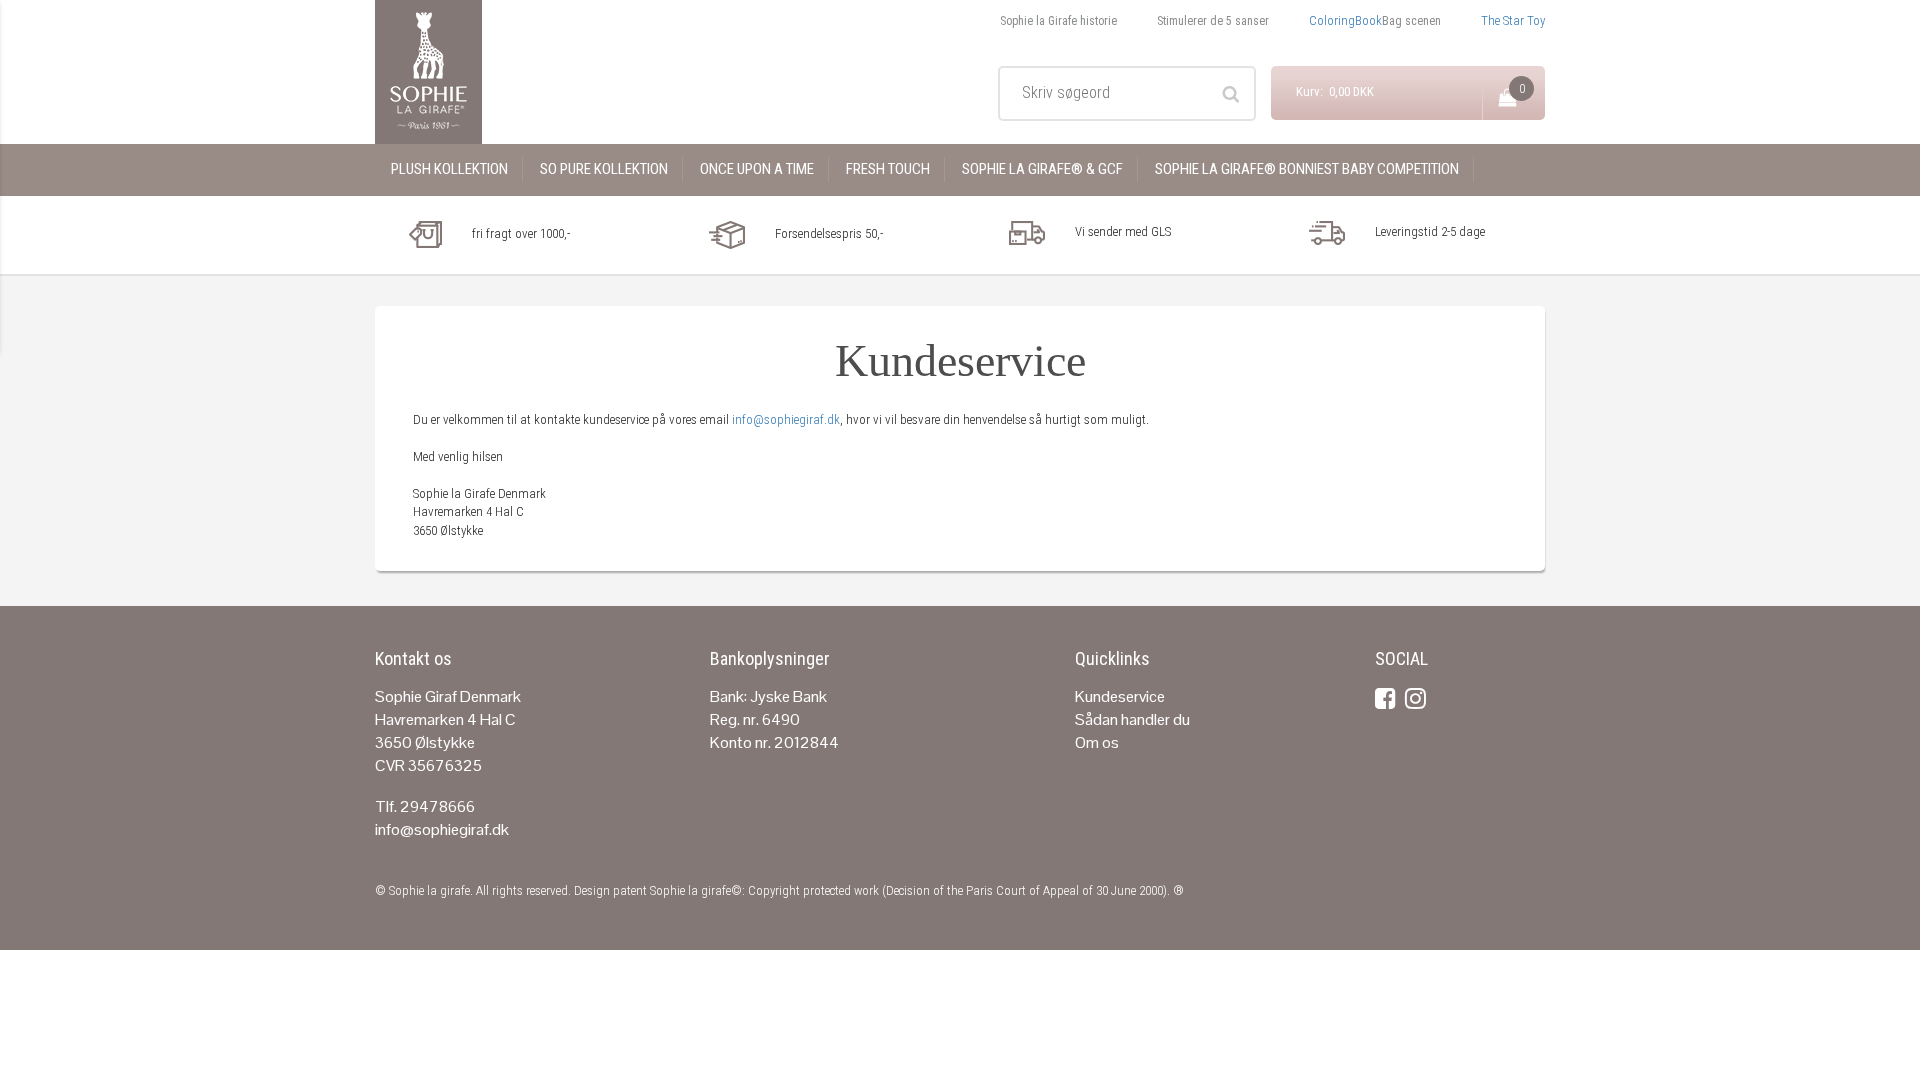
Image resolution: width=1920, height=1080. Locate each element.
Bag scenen (1411, 21)
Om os (1097, 742)
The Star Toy (1513, 20)
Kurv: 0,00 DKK (1335, 91)
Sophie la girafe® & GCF (1042, 169)
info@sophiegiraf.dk (786, 419)
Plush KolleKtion (449, 169)
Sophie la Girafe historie (1058, 21)
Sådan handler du (1132, 719)
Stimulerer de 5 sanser (1213, 21)
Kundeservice (1120, 696)
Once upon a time (757, 169)
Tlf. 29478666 (425, 806)
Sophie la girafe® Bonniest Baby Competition (1307, 169)
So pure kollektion (604, 169)
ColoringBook (1345, 20)
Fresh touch (888, 169)
